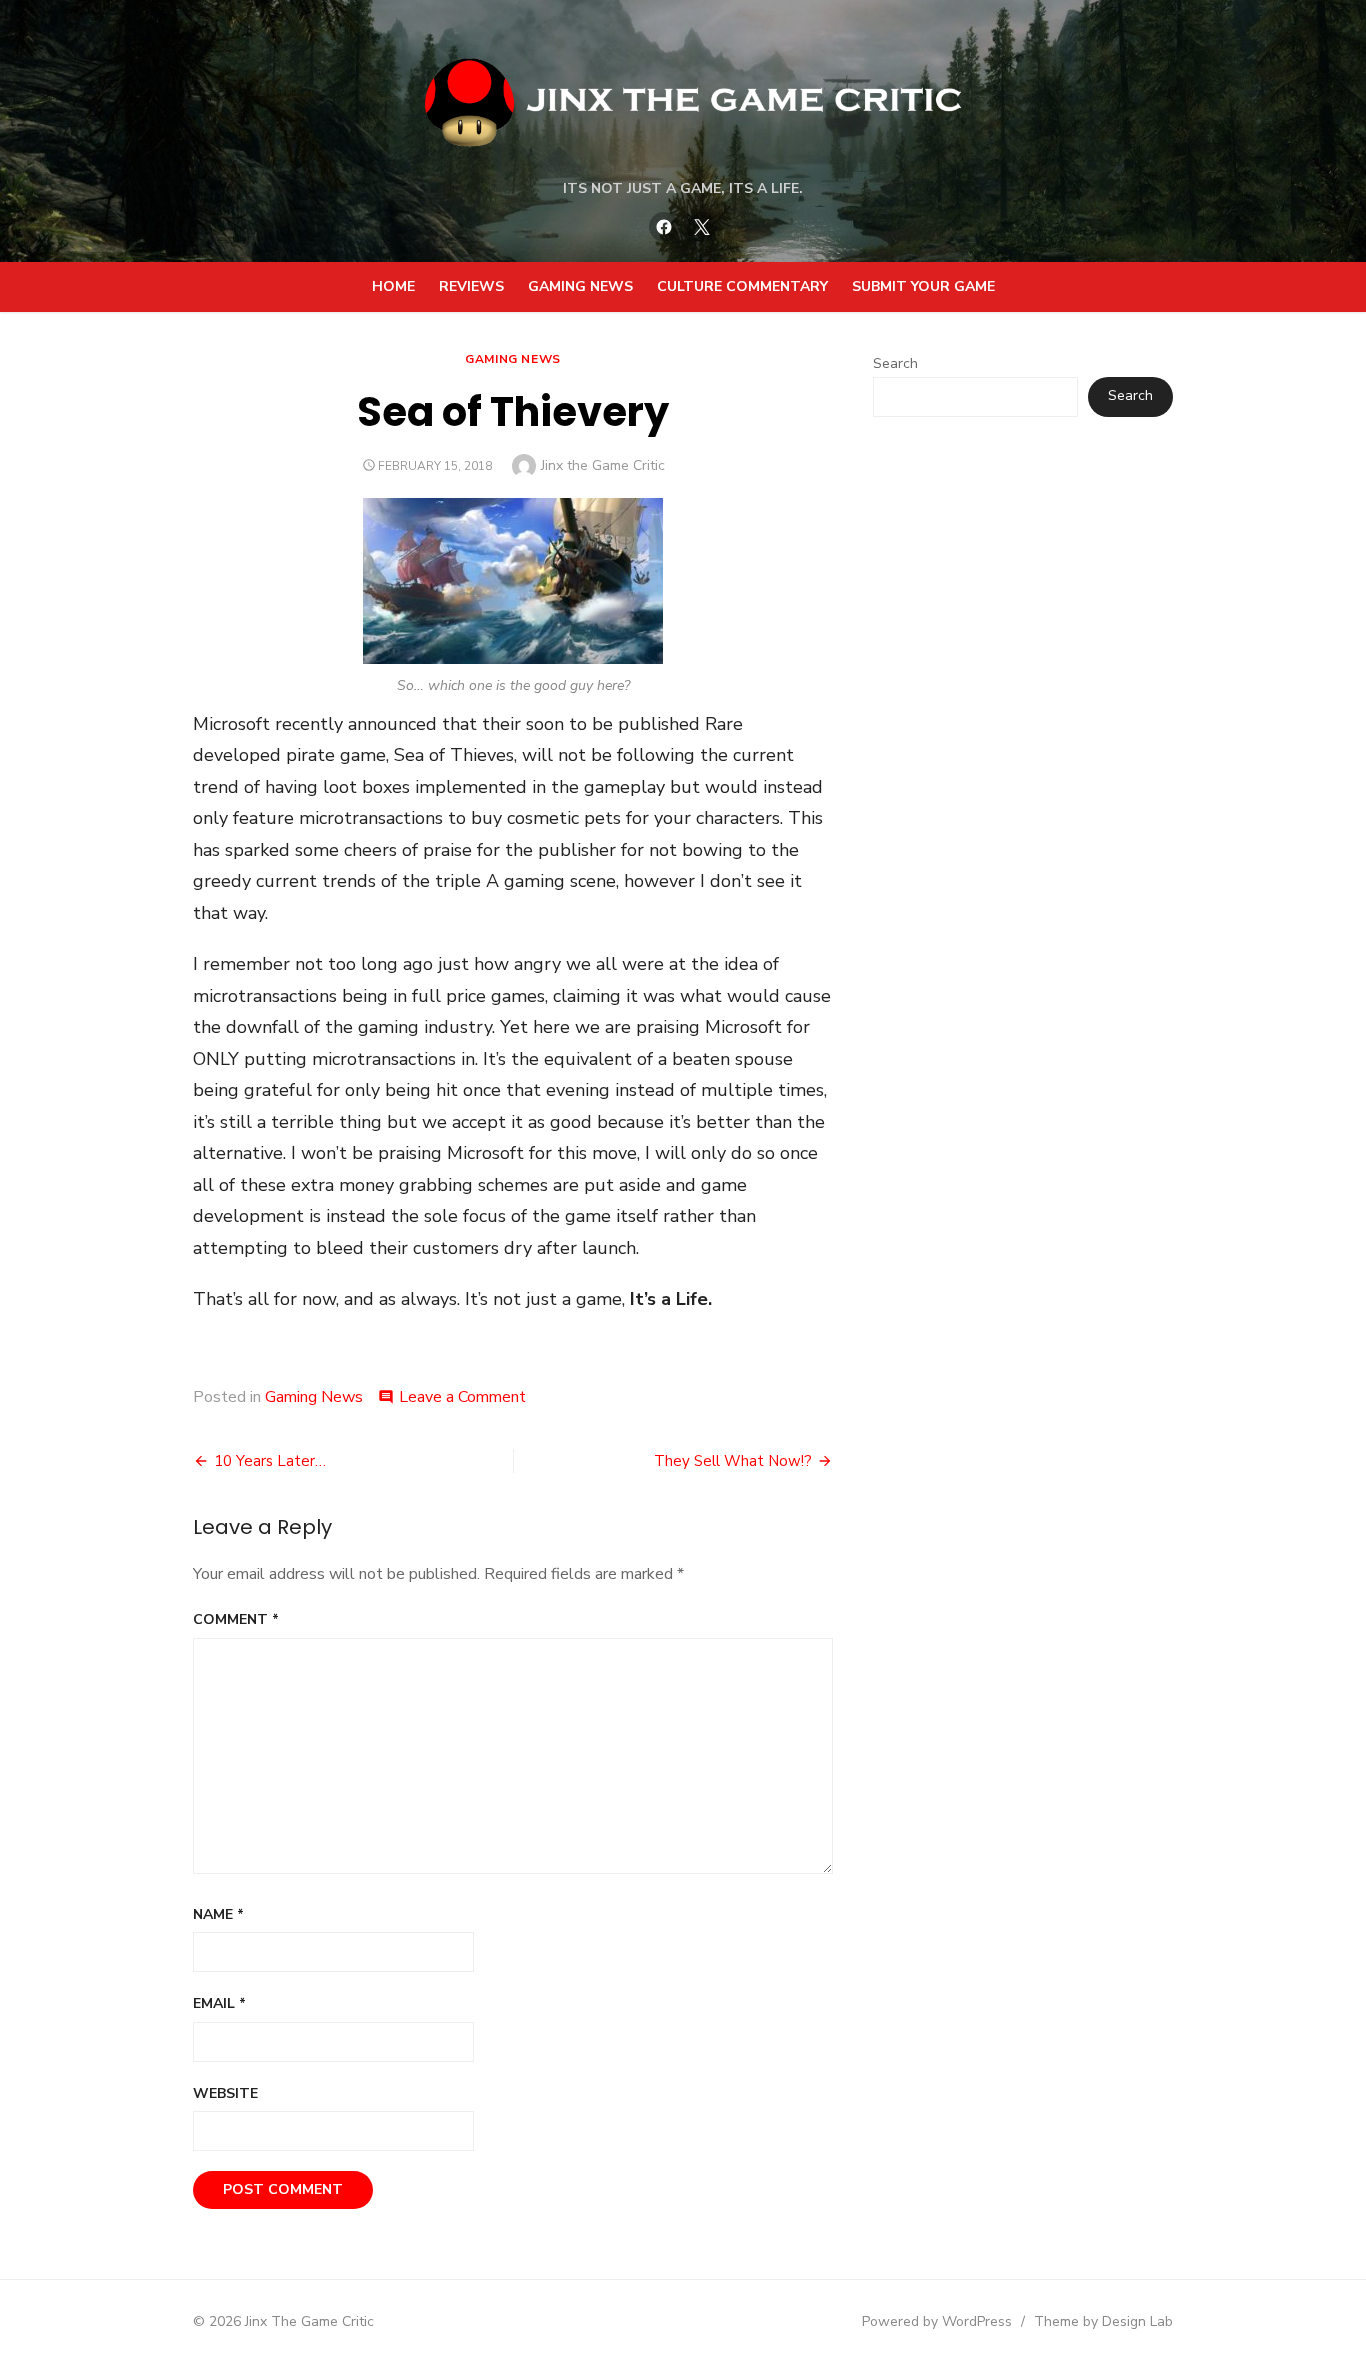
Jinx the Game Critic (603, 465)
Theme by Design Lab (1103, 2321)
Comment (236, 1619)
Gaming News (580, 286)
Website (225, 2093)
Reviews (471, 286)
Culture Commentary (742, 286)
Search (895, 363)
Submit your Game (923, 286)
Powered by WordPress (937, 2321)
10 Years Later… (270, 1461)
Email (219, 2003)
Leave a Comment (462, 1397)
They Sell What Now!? (733, 1461)
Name (218, 1914)
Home (393, 286)
